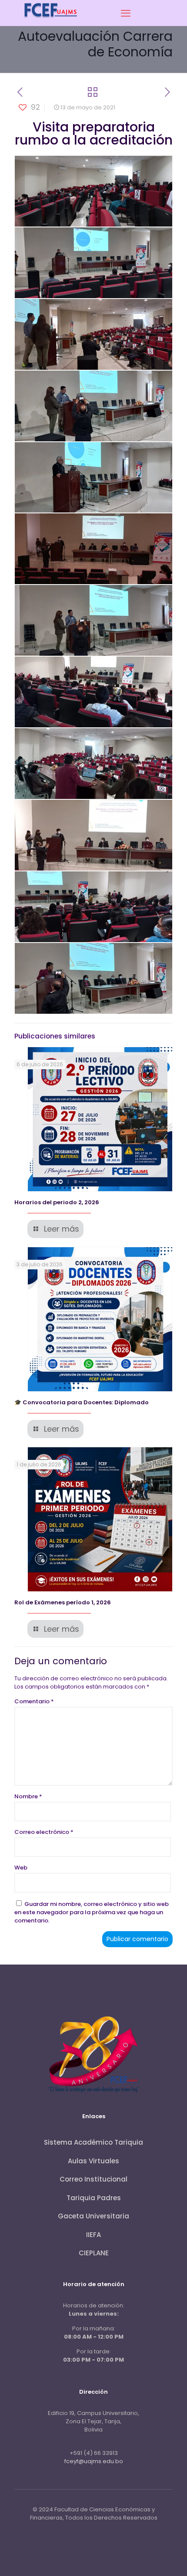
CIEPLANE (94, 2253)
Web (21, 1868)
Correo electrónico (44, 1832)
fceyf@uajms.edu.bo (94, 2461)
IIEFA (93, 2235)
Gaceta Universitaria (93, 2216)
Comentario (34, 1701)
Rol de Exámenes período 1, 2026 (63, 1602)
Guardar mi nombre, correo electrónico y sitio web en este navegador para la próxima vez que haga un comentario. (92, 1912)
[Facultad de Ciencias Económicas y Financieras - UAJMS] (51, 21)
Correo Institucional (93, 2179)
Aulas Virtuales (93, 2161)
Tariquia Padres (94, 2198)
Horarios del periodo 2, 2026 (57, 1202)
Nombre (28, 1796)
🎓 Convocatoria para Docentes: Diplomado (82, 1402)
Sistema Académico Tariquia (93, 2142)
